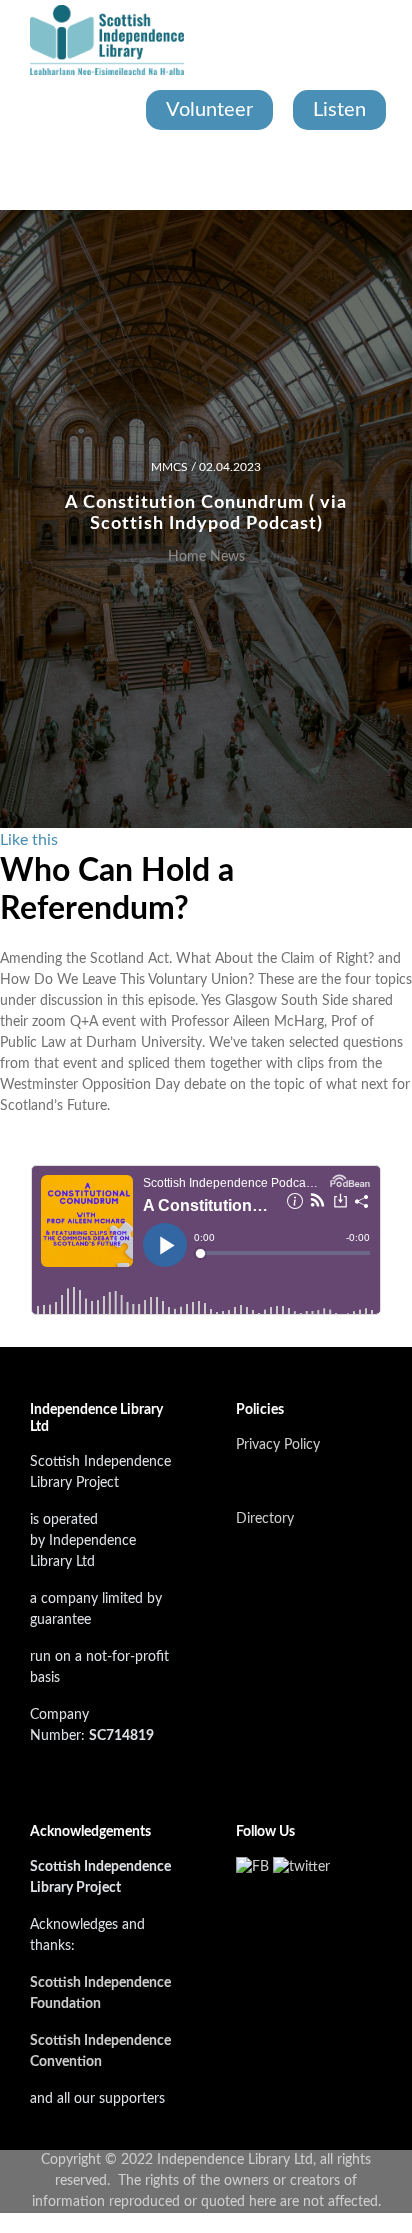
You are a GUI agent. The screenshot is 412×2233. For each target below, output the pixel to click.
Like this (29, 840)
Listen (339, 110)
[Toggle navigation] (32, 170)
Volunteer (209, 110)
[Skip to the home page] (107, 40)
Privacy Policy (278, 1445)
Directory (265, 1519)
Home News (206, 557)
